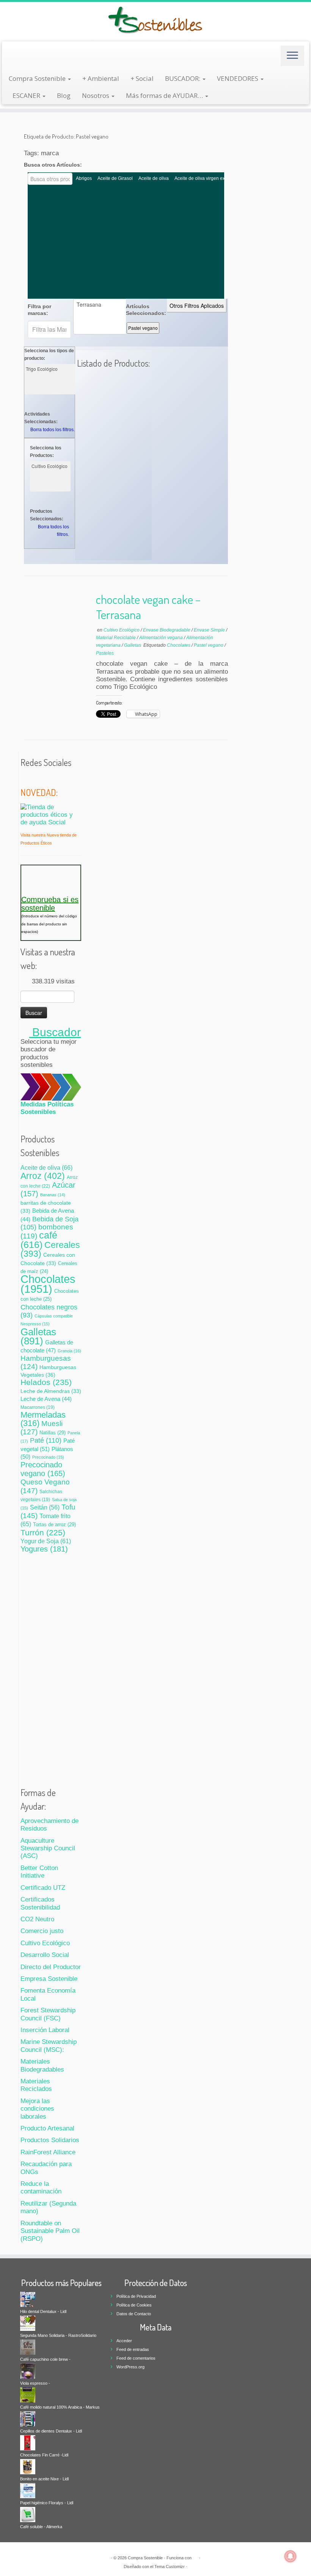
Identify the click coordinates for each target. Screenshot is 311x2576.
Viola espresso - (35, 2383)
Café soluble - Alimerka (41, 2527)
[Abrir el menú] (292, 56)
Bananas (53, 1195)
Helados (46, 1382)
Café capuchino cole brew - (45, 2359)
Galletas (133, 645)
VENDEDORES (238, 78)
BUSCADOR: (183, 78)
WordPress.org (130, 2367)
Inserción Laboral (45, 2030)
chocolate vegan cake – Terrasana (148, 607)
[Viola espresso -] (28, 2371)
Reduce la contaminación (41, 2188)
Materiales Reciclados (36, 2085)
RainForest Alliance (48, 2152)
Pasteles (105, 653)
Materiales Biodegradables (42, 2065)
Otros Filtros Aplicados (197, 306)
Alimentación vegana (162, 638)
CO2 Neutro (37, 1919)
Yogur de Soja (46, 1541)
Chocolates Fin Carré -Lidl (44, 2455)
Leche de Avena (46, 1399)
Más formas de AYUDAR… (165, 95)
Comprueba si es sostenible (50, 904)
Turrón (43, 1532)
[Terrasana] (101, 305)
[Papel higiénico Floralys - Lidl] (28, 2490)
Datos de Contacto (134, 2314)
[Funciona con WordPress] (195, 2557)
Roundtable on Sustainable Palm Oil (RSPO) (50, 2231)
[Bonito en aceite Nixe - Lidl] (28, 2466)
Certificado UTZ (43, 1888)
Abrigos (84, 178)
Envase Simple (210, 630)
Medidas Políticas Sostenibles (47, 1108)
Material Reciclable (116, 638)
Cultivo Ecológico (122, 630)
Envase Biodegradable (167, 630)
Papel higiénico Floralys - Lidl (47, 2503)
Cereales (50, 1249)
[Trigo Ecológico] (50, 369)
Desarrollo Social (45, 1955)
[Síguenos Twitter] (25, 778)
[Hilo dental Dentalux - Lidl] (28, 2299)
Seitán (45, 1507)
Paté (46, 1440)
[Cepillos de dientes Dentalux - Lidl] (28, 2418)
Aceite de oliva (154, 178)
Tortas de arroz (54, 1524)
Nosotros (96, 95)
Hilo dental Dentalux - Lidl (43, 2311)
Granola (69, 1351)
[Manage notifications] (291, 2556)
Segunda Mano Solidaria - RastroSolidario (58, 2335)
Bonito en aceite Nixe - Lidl (44, 2479)
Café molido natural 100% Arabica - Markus (60, 2407)
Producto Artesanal (47, 2128)
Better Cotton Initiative (39, 1872)
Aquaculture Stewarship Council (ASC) (48, 1848)
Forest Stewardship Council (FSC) (48, 2014)
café (39, 1240)
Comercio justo (42, 1931)
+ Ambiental (101, 78)
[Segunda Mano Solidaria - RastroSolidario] (28, 2323)
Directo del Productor (51, 1967)
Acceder (124, 2341)
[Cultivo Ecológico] (50, 466)
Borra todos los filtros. (53, 430)
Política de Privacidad (136, 2296)
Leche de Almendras (51, 1391)
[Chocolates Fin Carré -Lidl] (28, 2442)
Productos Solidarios (50, 2140)
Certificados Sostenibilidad (40, 1903)
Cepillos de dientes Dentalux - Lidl (51, 2431)
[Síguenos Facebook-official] (35, 778)
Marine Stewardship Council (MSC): (49, 2046)
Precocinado (48, 1457)
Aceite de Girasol (115, 178)
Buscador (55, 1032)
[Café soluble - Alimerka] (28, 2514)
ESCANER (27, 95)
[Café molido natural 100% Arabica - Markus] (28, 2395)
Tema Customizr (170, 2567)
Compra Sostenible (38, 78)
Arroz (43, 1176)
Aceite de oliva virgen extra (202, 178)
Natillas (53, 1433)
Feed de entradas (133, 2349)
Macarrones (38, 1407)
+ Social (142, 78)
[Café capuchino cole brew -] (28, 2347)
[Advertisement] (126, 242)
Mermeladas (43, 1419)
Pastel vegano (143, 328)
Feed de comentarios (136, 2358)
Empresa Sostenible (49, 1979)
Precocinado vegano (43, 1469)
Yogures (44, 1549)
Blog (64, 95)
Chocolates (179, 645)
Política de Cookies (134, 2305)
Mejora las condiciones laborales (37, 2109)
